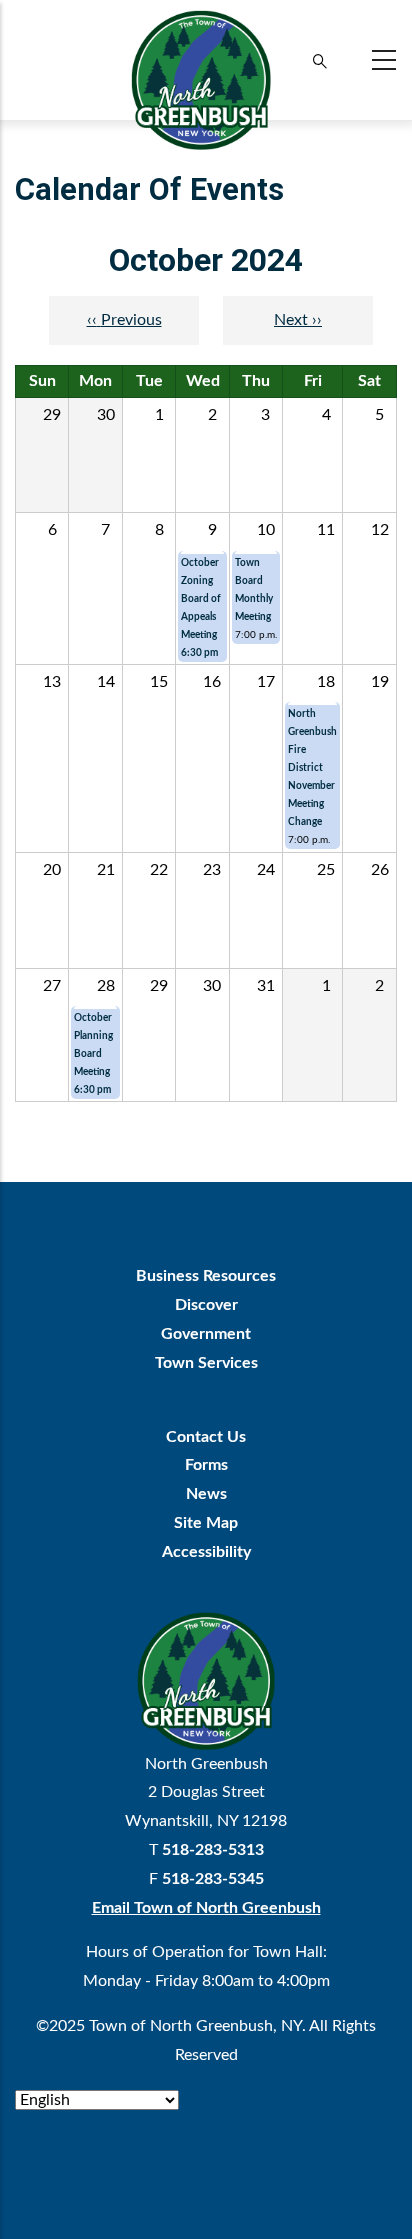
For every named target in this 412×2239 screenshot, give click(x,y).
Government (206, 1334)
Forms (206, 1465)
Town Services (206, 1363)
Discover (206, 1305)
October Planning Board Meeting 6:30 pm (93, 1054)
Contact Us (206, 1437)
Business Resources (206, 1276)
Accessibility (206, 1552)
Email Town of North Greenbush (206, 1908)
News (206, 1494)
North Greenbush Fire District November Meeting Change (312, 768)
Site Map (206, 1523)
